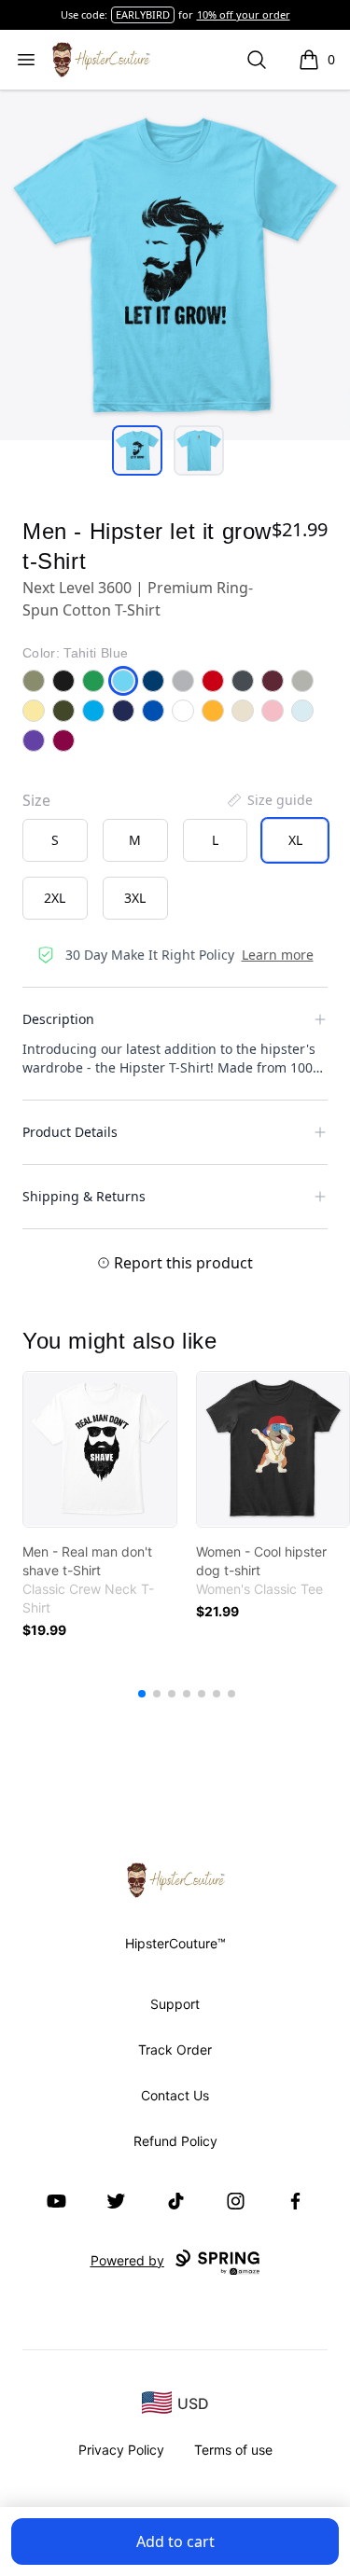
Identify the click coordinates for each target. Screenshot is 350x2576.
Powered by (127, 2260)
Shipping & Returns (84, 1196)
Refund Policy (175, 2141)
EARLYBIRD (143, 14)
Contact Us (175, 2095)
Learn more (278, 955)
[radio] (55, 840)
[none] (269, 800)
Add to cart (175, 2541)
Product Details (70, 1132)
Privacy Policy (121, 2450)
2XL (55, 898)
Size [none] (36, 800)
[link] (100, 1449)
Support (175, 2004)
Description (58, 1019)
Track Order (175, 2050)
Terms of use (233, 2450)
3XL (135, 898)
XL (295, 840)
